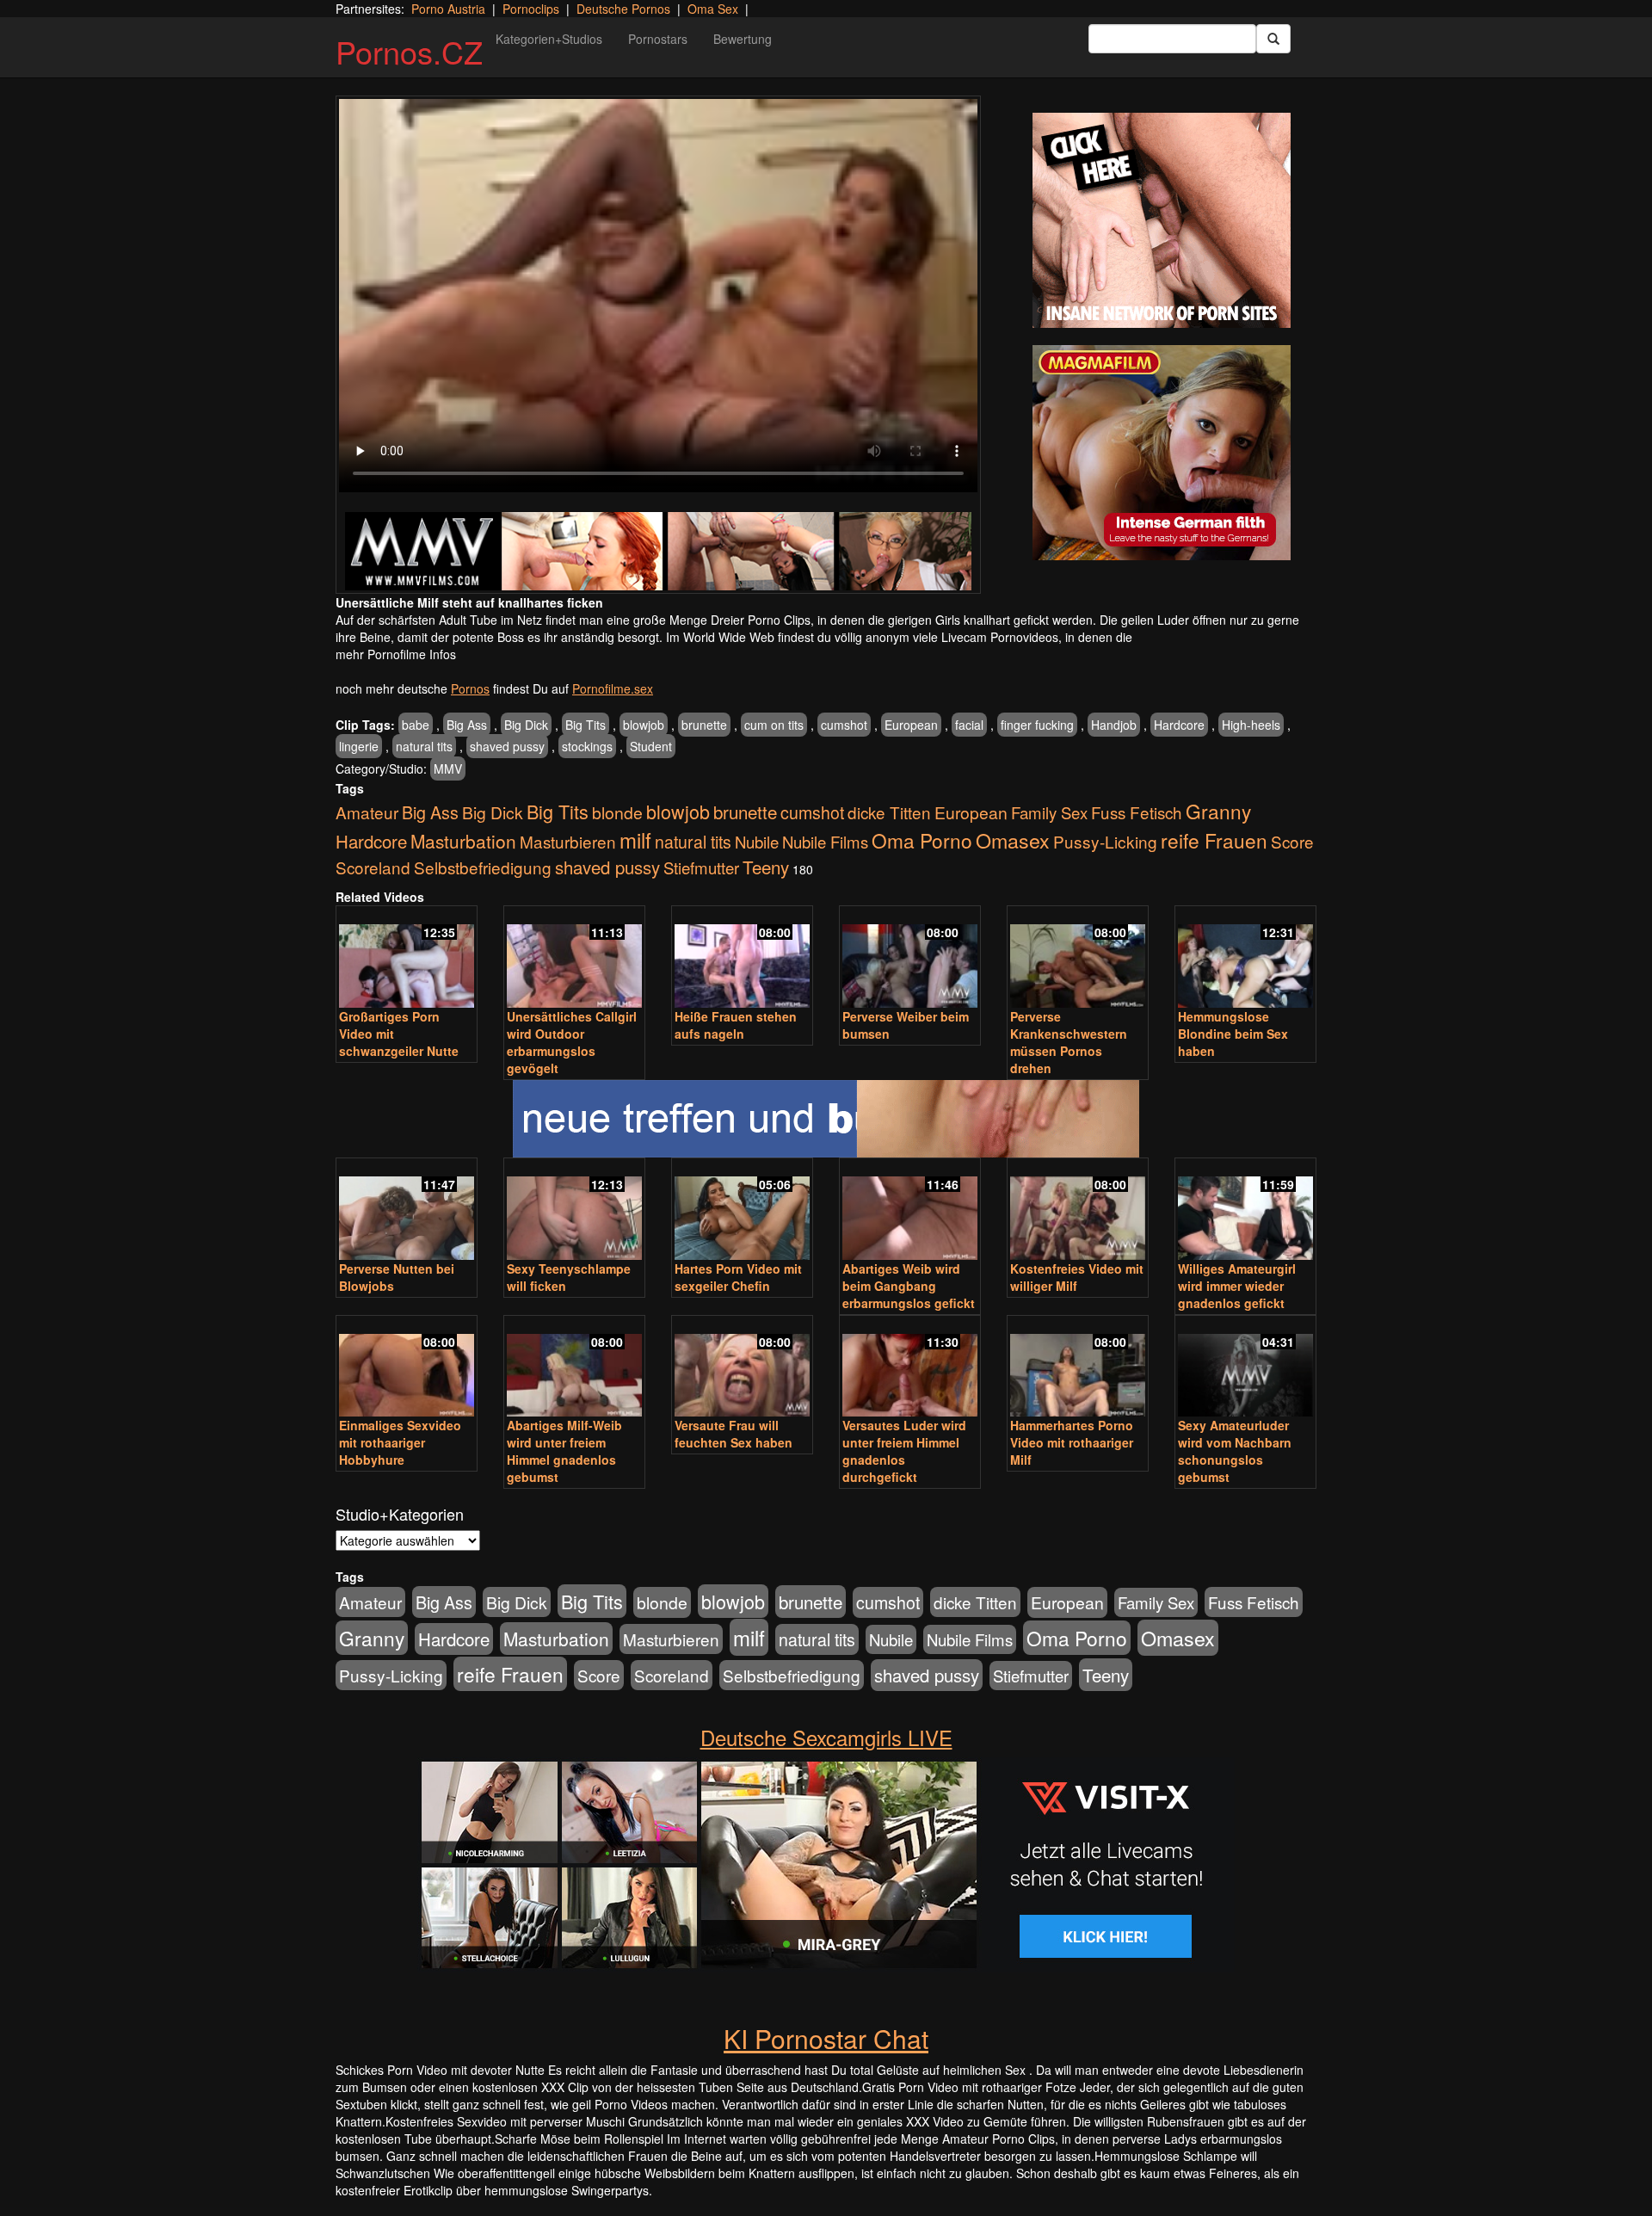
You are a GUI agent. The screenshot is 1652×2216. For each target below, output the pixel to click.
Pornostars (658, 39)
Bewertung (743, 39)
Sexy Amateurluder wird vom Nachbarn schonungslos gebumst (1235, 1451)
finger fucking (1037, 725)
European (911, 725)
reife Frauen (1214, 840)
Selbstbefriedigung (483, 867)
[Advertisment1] (1162, 220)
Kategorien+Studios (549, 39)
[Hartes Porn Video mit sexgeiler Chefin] (742, 1210)
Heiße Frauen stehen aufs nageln (736, 1025)
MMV (448, 769)
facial (969, 725)
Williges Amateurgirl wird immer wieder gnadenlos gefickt (1237, 1286)
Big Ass (467, 725)
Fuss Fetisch (1137, 812)
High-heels (1251, 725)
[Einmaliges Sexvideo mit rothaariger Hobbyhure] (407, 1368)
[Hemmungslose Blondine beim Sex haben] (1245, 958)
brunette (704, 725)
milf (635, 839)
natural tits (424, 746)
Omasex (1013, 840)
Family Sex (1049, 812)
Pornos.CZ (409, 51)
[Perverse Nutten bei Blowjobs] (407, 1210)
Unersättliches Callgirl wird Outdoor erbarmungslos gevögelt (572, 1042)
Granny (1218, 811)
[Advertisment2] (1162, 453)
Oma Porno (922, 840)
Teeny (766, 867)
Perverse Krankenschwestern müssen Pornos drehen (1069, 1042)
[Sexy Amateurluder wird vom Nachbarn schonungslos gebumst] (1245, 1368)
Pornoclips (531, 9)
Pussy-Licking (1105, 841)
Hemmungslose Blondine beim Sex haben (1233, 1034)
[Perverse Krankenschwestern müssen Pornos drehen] (1078, 958)
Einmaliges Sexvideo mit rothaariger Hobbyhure (400, 1442)
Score (1292, 841)
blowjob (644, 725)
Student (651, 746)
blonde (617, 812)
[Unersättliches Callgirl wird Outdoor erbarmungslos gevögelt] (574, 958)
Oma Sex (713, 9)
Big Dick (526, 725)
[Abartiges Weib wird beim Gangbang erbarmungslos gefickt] (910, 1210)
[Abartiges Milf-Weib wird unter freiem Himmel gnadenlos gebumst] (574, 1368)
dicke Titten (889, 812)
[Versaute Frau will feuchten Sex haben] (742, 1368)
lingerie (359, 746)
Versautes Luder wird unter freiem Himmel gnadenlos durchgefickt (904, 1451)
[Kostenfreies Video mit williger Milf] (1078, 1210)
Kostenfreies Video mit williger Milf (1077, 1277)
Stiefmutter (701, 867)
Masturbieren (568, 841)
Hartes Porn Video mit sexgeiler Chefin (738, 1277)
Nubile (757, 842)
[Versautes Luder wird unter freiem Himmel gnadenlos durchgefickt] (910, 1368)
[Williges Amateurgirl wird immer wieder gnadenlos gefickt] (1245, 1210)
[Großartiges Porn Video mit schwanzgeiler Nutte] (407, 958)
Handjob (1114, 725)
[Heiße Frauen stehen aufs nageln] (742, 958)
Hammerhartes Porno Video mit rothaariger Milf (1072, 1442)
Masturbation (463, 841)
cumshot (844, 725)
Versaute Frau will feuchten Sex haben (734, 1434)
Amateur (367, 812)
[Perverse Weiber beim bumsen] (910, 958)
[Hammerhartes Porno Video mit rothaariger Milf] (1078, 1368)
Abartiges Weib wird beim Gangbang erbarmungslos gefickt (909, 1286)
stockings (587, 746)
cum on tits (774, 725)
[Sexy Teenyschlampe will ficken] (574, 1210)
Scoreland (373, 867)
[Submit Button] (1273, 39)
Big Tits (586, 725)
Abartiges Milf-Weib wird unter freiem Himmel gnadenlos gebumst (564, 1451)
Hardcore (1179, 725)
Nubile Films (825, 842)
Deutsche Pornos (623, 9)
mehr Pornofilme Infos (396, 654)
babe (416, 725)
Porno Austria (448, 9)
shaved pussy (507, 746)
